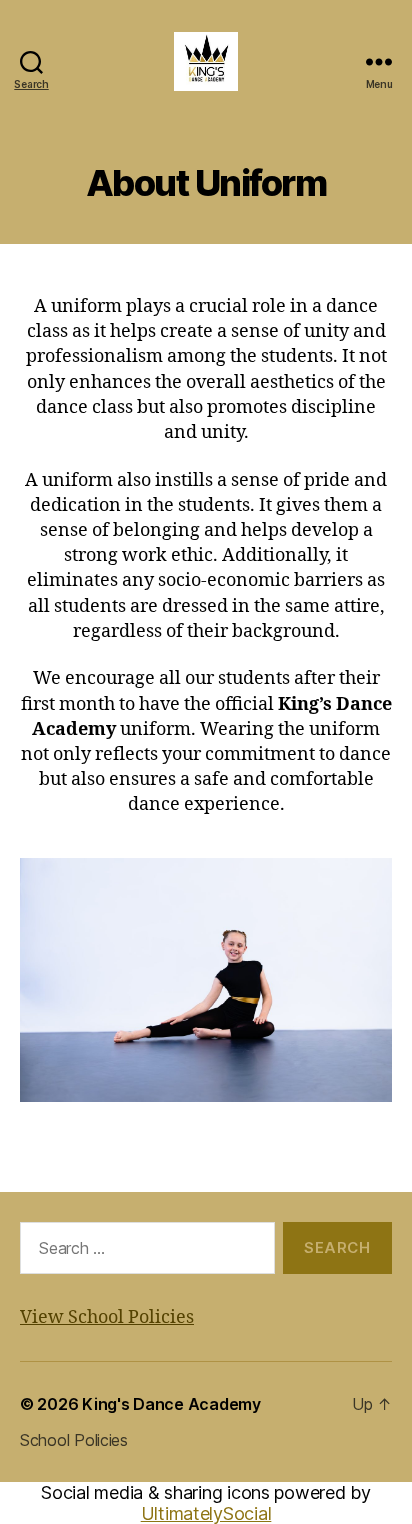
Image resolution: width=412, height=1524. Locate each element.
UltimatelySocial (206, 1513)
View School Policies (107, 1317)
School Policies (74, 1440)
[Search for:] (143, 1252)
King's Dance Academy (171, 1404)
